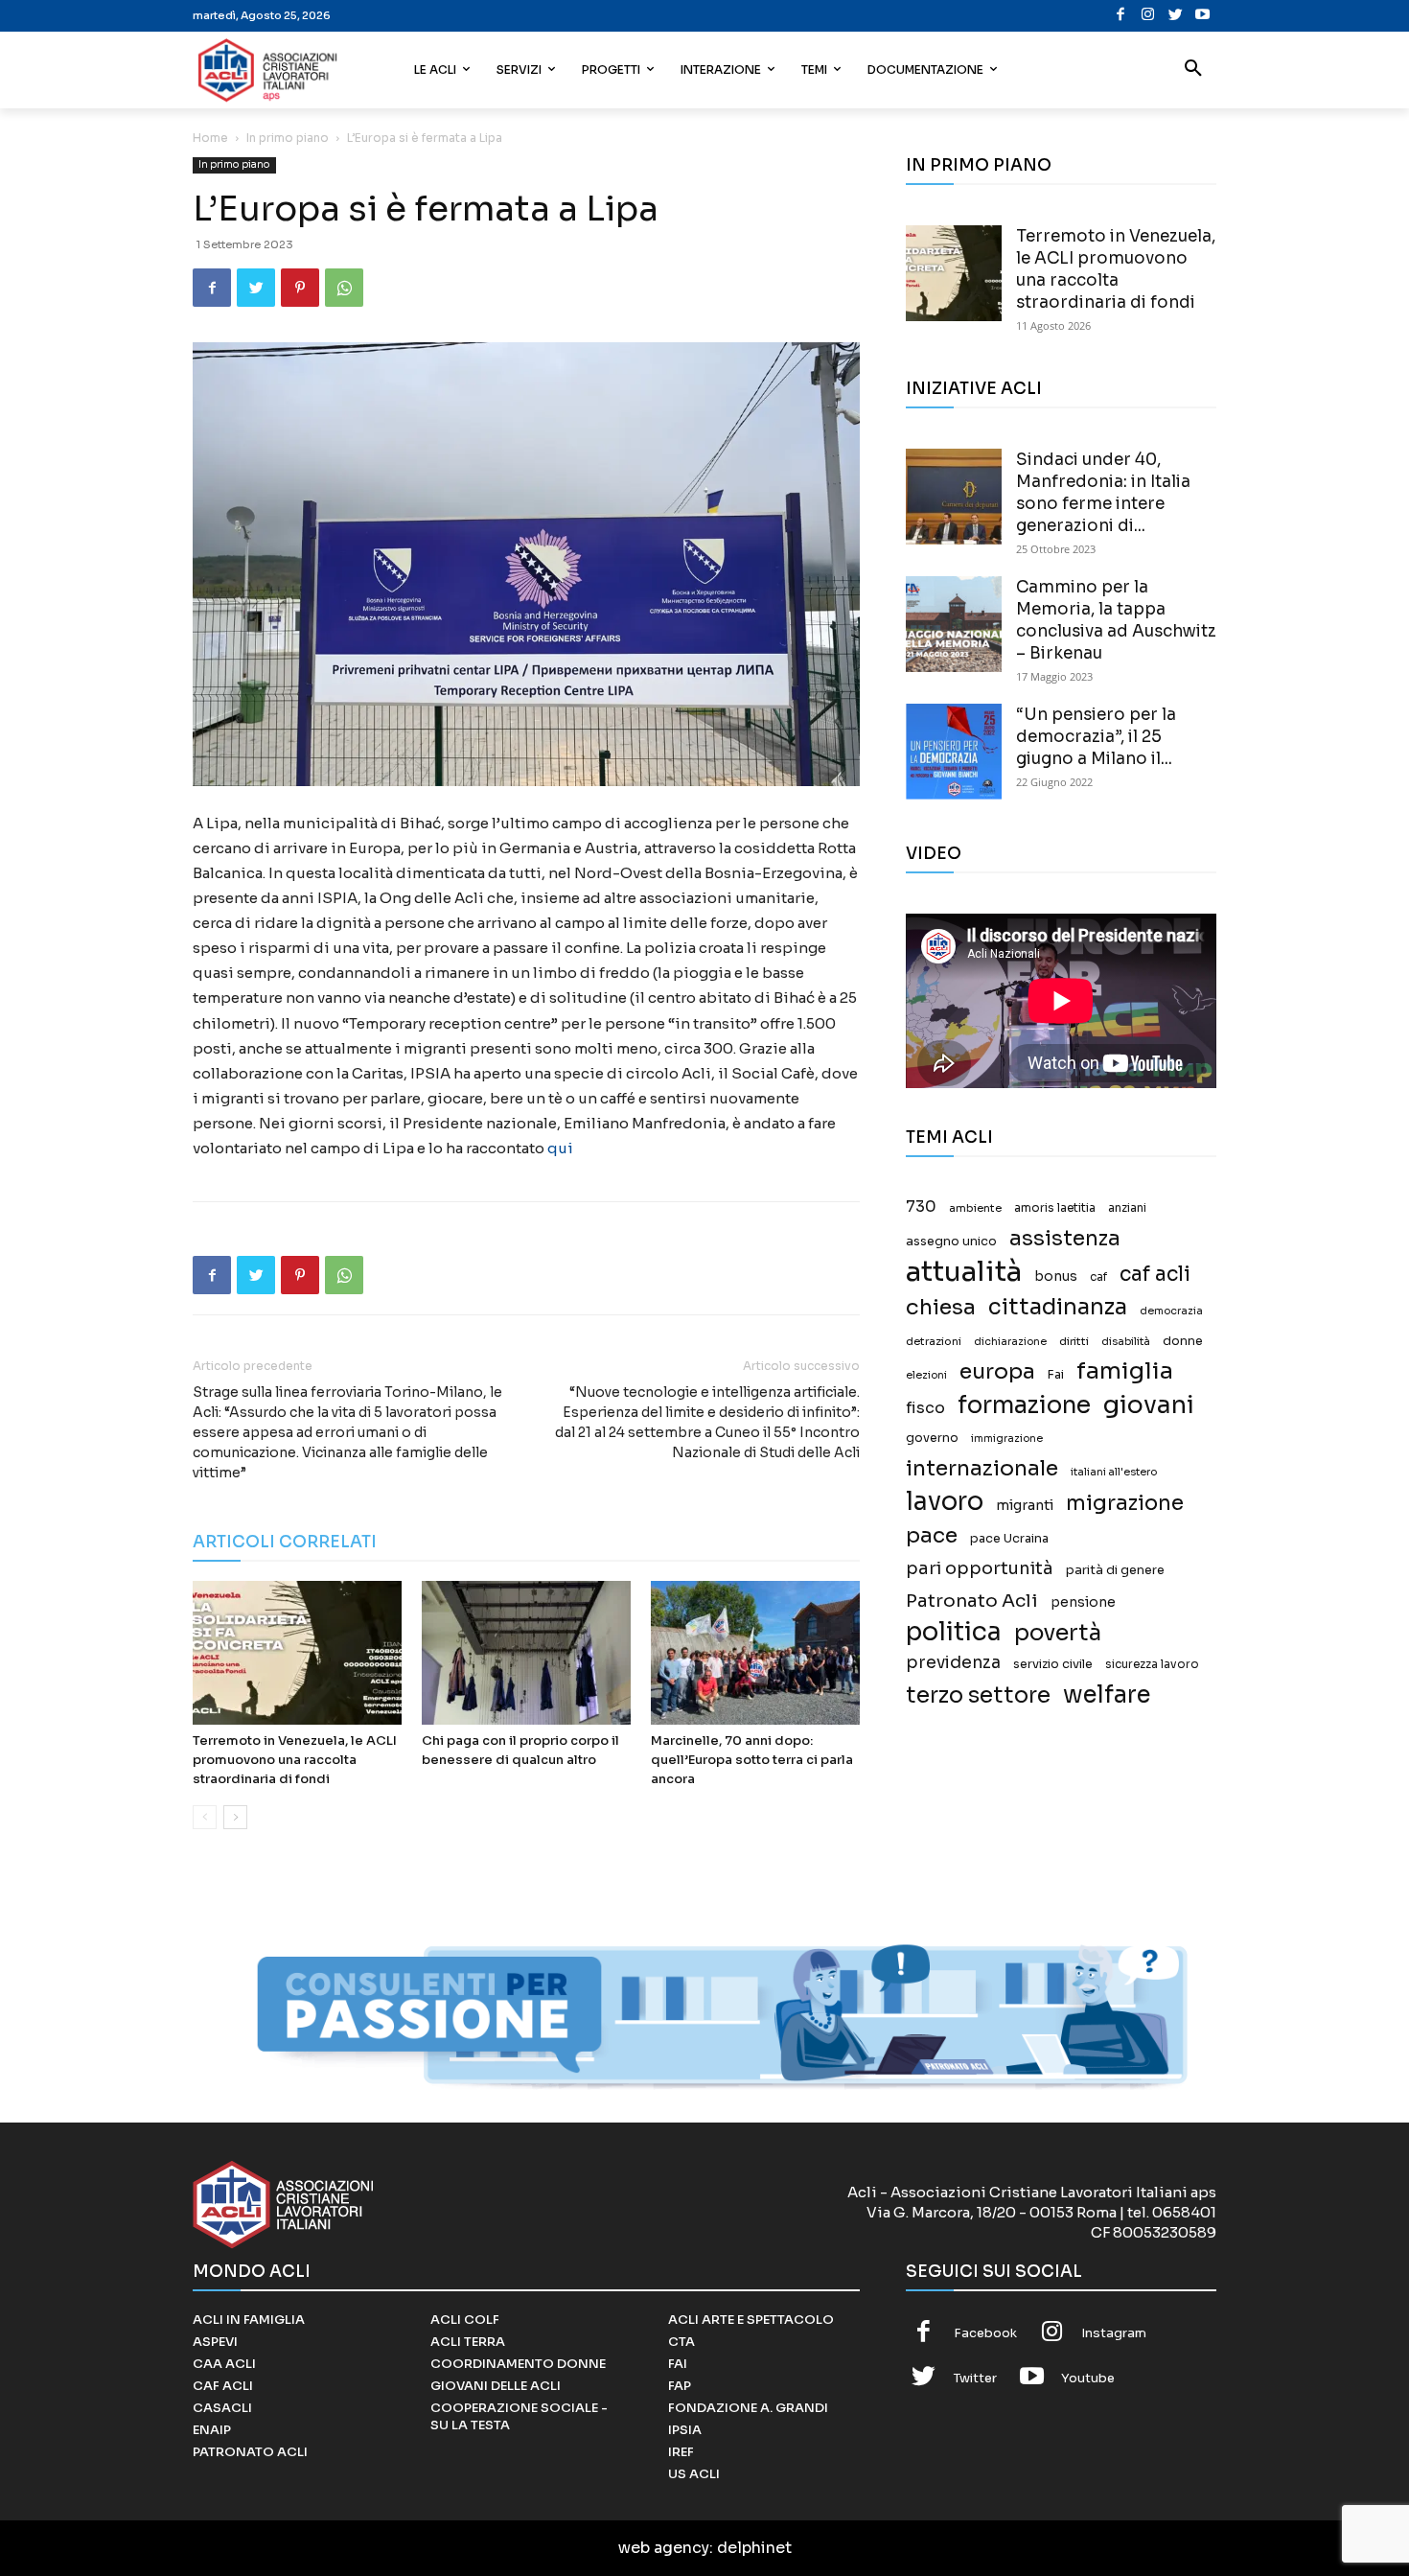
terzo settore (978, 1695)
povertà (1058, 1633)
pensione (1083, 1602)
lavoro (945, 1502)
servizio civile (1053, 1664)
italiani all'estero (1114, 1472)
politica (954, 1632)
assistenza (1065, 1238)
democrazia (1171, 1311)
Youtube (1088, 2378)
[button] (1193, 70)
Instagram (1114, 2333)
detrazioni (934, 1341)
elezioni (926, 1375)
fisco (925, 1408)
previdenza (953, 1663)
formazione (1024, 1405)
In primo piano (288, 138)
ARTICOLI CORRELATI (285, 1542)
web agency (664, 2548)
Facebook (985, 2333)
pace (932, 1535)
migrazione (1125, 1503)
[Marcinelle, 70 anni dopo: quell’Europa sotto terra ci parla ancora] (755, 1653)
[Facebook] (1121, 16)
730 (921, 1207)
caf (1098, 1277)
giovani (1149, 1405)
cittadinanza (1058, 1307)
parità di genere (1115, 1570)
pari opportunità (980, 1569)
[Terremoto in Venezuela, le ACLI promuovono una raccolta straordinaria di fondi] (297, 1653)
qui (560, 1148)
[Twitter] (1176, 16)
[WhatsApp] (344, 288)
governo (932, 1438)
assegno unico (951, 1242)
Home (210, 138)
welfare (1107, 1694)
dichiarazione (1010, 1342)
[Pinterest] (300, 288)
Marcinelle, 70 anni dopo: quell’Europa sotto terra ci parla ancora (752, 1760)
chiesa (941, 1307)
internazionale (982, 1468)
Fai (1056, 1375)
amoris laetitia (1055, 1208)
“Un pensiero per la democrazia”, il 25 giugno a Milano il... (1096, 737)
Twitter (975, 2378)
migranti (1025, 1505)
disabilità (1126, 1341)
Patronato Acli (972, 1601)
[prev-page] (205, 1817)
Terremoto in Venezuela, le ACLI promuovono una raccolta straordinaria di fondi (295, 1760)
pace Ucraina (1009, 1539)
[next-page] (235, 1817)
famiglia (1125, 1371)
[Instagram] (1148, 16)
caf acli (1155, 1275)
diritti (1074, 1341)
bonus (1056, 1276)
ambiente (975, 1208)
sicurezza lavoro (1152, 1664)
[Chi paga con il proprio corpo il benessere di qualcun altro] (526, 1653)
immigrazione (1007, 1439)
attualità (964, 1272)
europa (997, 1371)
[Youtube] (1202, 16)
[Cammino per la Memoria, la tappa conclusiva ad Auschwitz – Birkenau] (954, 624)
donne (1183, 1341)
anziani (1127, 1208)
